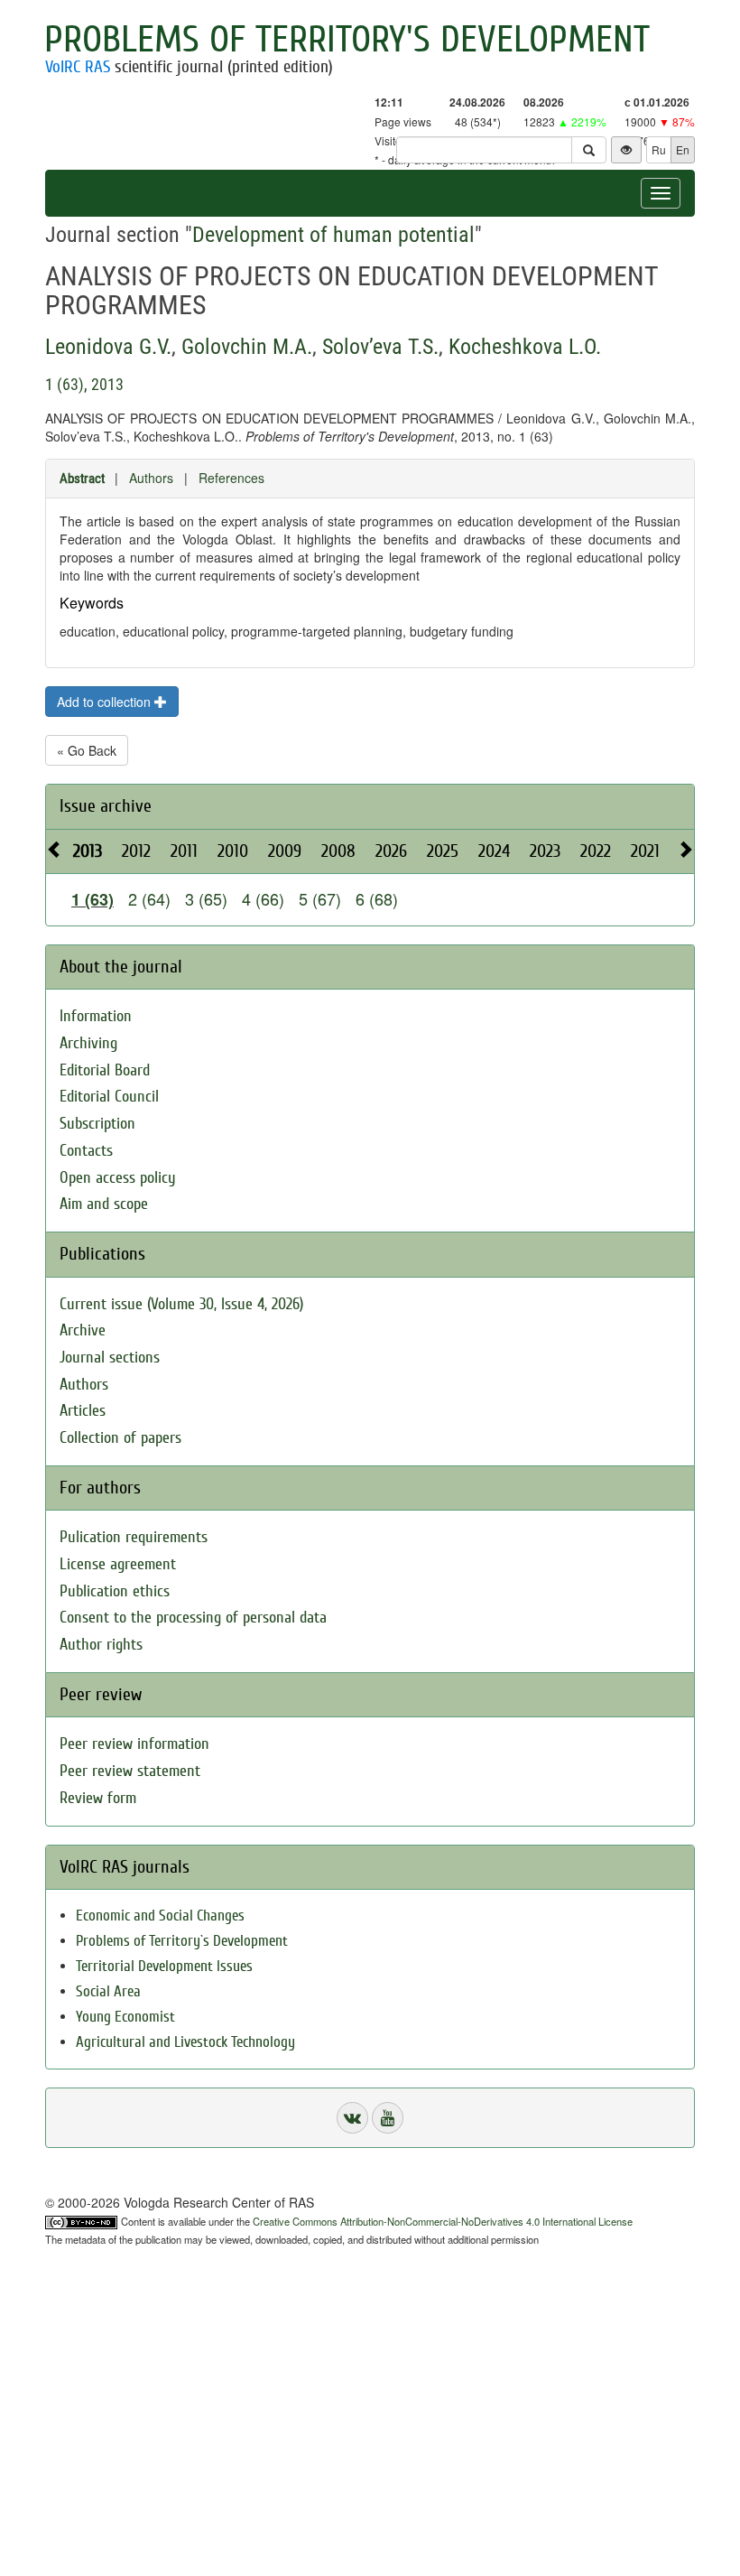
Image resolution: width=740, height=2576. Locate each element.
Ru (659, 149)
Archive (83, 1330)
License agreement (118, 1564)
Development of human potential (333, 235)
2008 (338, 851)
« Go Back (87, 750)
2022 (596, 851)
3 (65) (206, 898)
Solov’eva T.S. (380, 347)
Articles (83, 1411)
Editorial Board (105, 1070)
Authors (151, 478)
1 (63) (92, 899)
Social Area (108, 1991)
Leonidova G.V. (108, 347)
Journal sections (110, 1358)
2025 (443, 851)
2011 (184, 851)
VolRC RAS (78, 67)
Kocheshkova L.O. (525, 347)
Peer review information (134, 1744)
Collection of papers (120, 1438)
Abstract (82, 479)
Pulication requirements (134, 1537)
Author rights (101, 1645)
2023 (545, 851)
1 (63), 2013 (84, 384)
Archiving (88, 1043)
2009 (285, 851)
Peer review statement (130, 1771)
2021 (645, 851)
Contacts (86, 1151)
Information (96, 1016)
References (231, 478)
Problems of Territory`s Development (182, 1941)
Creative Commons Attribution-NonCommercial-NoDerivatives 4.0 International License (443, 2221)
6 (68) (377, 898)
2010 (233, 851)
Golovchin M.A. (247, 347)
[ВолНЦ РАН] (352, 2118)
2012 (136, 851)
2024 (494, 851)
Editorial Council (109, 1097)
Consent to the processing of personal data (193, 1618)
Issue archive (106, 806)
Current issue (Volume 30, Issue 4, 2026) (181, 1304)
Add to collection (106, 702)
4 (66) (263, 898)
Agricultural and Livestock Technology (185, 2042)
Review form (98, 1798)
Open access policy (118, 1178)
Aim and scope (104, 1204)
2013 (88, 851)
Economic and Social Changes (160, 1916)
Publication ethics (115, 1591)
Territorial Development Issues (164, 1966)
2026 (391, 851)
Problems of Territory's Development (347, 40)
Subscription (97, 1124)
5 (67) (320, 898)
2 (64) (149, 898)
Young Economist (125, 2017)
